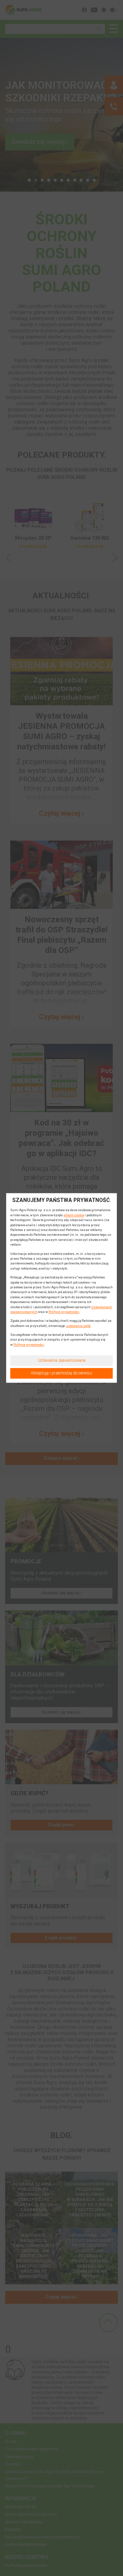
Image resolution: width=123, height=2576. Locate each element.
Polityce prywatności (64, 1312)
